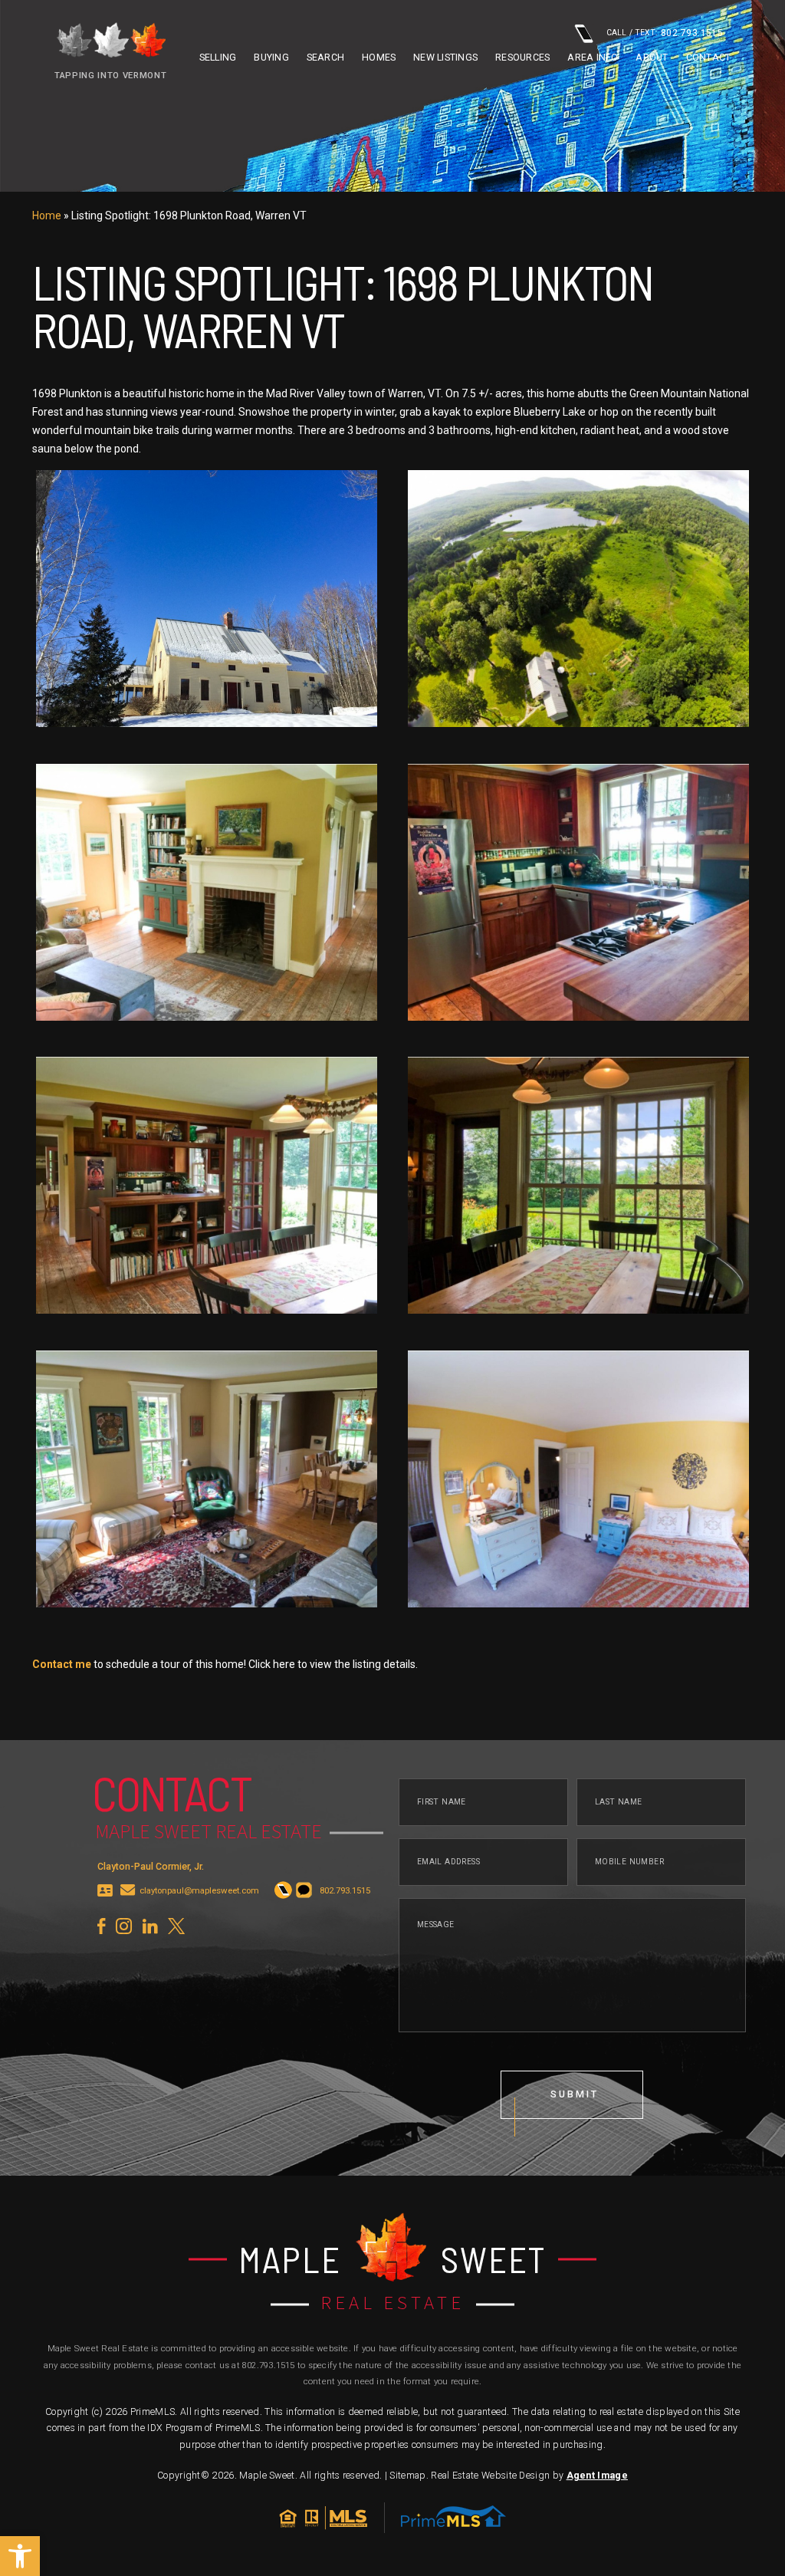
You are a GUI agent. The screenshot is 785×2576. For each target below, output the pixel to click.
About (652, 58)
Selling (218, 58)
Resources (522, 58)
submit (574, 2094)
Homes (379, 58)
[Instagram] (124, 1926)
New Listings (445, 58)
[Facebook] (101, 1926)
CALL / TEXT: (665, 33)
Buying (271, 58)
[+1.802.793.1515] (283, 1891)
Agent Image (597, 2476)
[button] (20, 2556)
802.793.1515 (269, 2365)
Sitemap (407, 2476)
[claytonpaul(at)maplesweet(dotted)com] (128, 1891)
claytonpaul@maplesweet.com (199, 1891)
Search (326, 58)
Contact (709, 58)
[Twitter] (176, 1926)
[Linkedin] (150, 1926)
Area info (593, 58)
